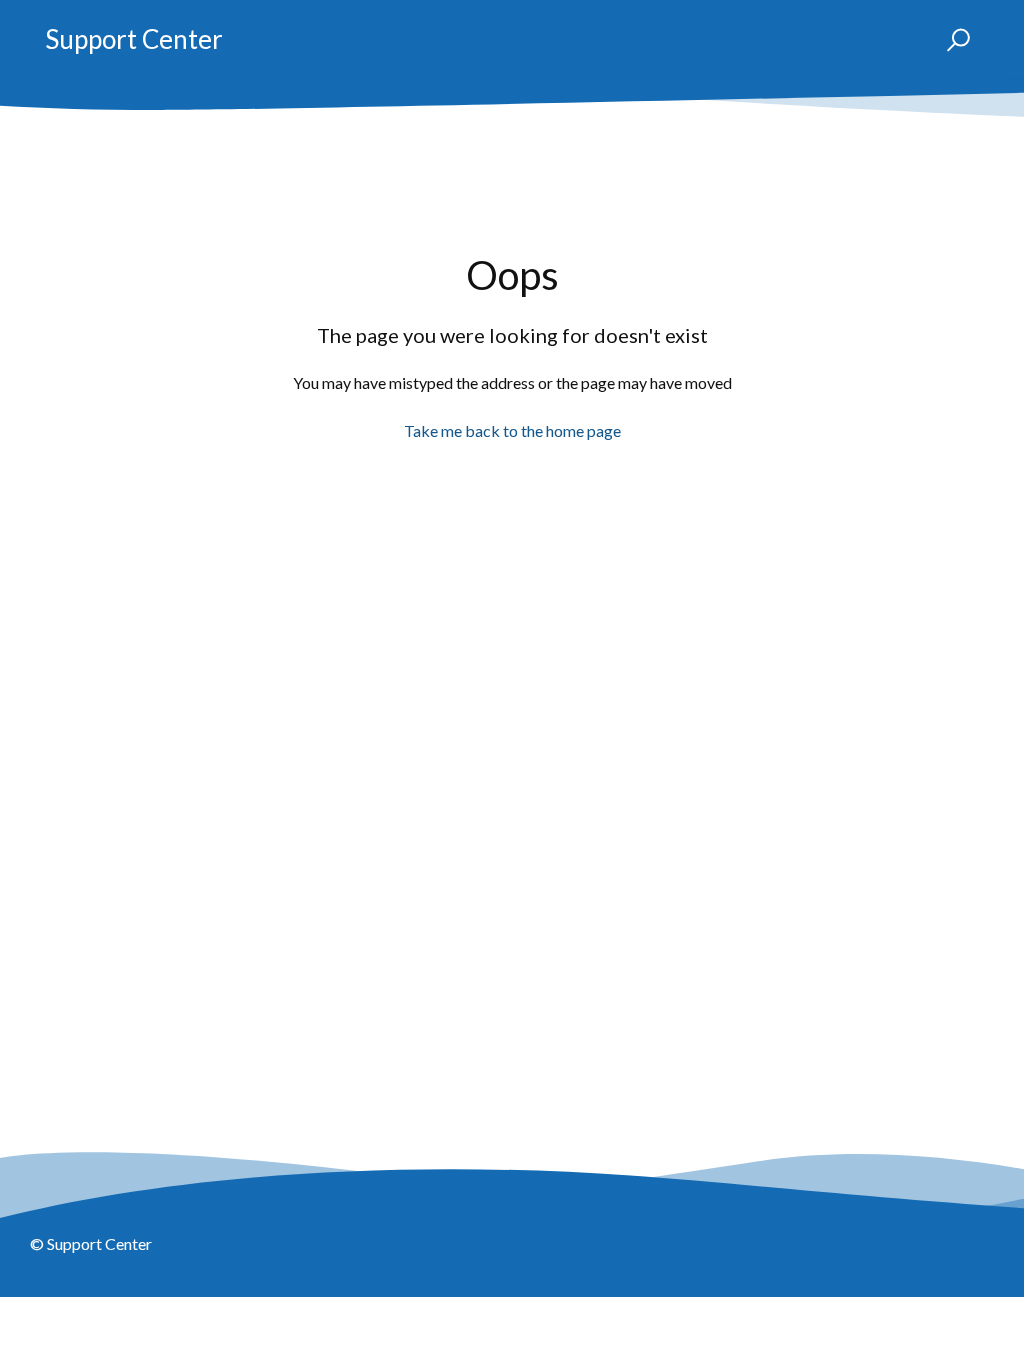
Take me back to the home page (512, 430)
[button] (949, 40)
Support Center (134, 39)
